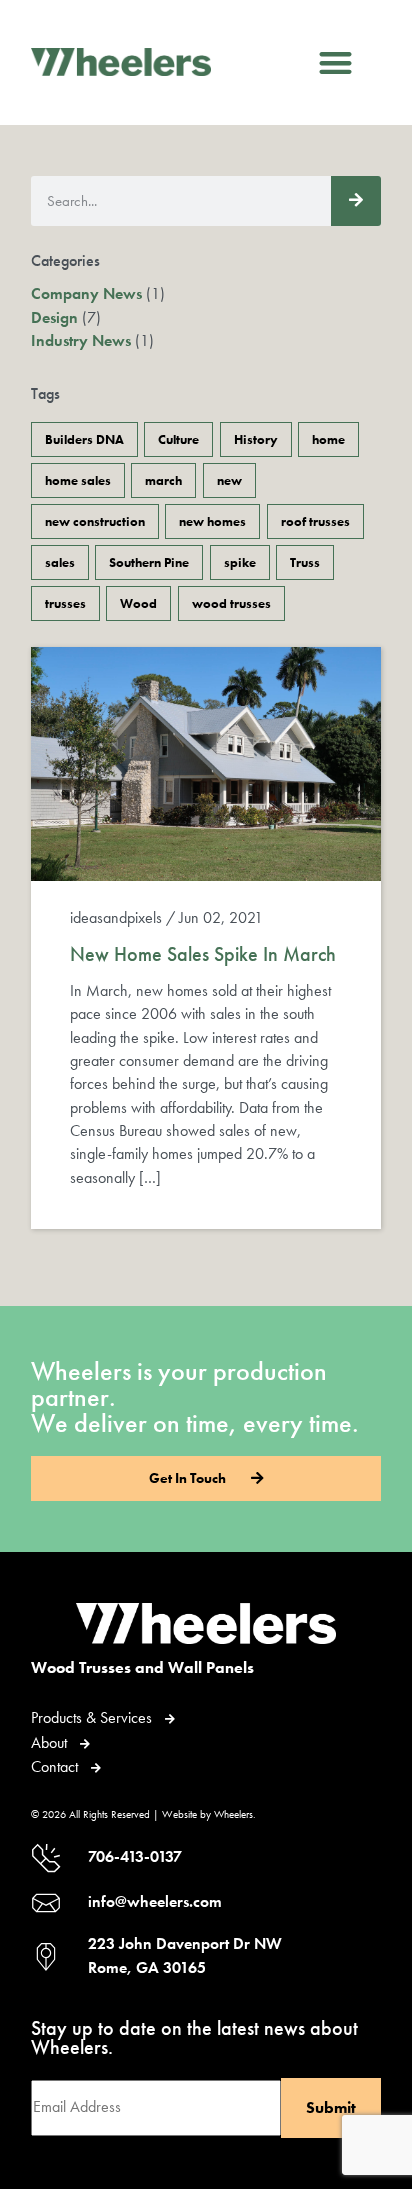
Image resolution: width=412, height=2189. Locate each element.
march (163, 480)
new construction (95, 521)
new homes (212, 521)
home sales (78, 480)
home (328, 439)
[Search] (356, 201)
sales (60, 562)
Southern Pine (149, 562)
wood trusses (231, 603)
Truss (305, 562)
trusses (65, 603)
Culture (178, 439)
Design (54, 318)
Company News (86, 294)
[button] (336, 62)
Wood (138, 603)
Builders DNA (84, 439)
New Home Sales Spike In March (203, 954)
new (229, 480)
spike (240, 562)
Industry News (81, 341)
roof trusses (315, 521)
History (256, 439)
